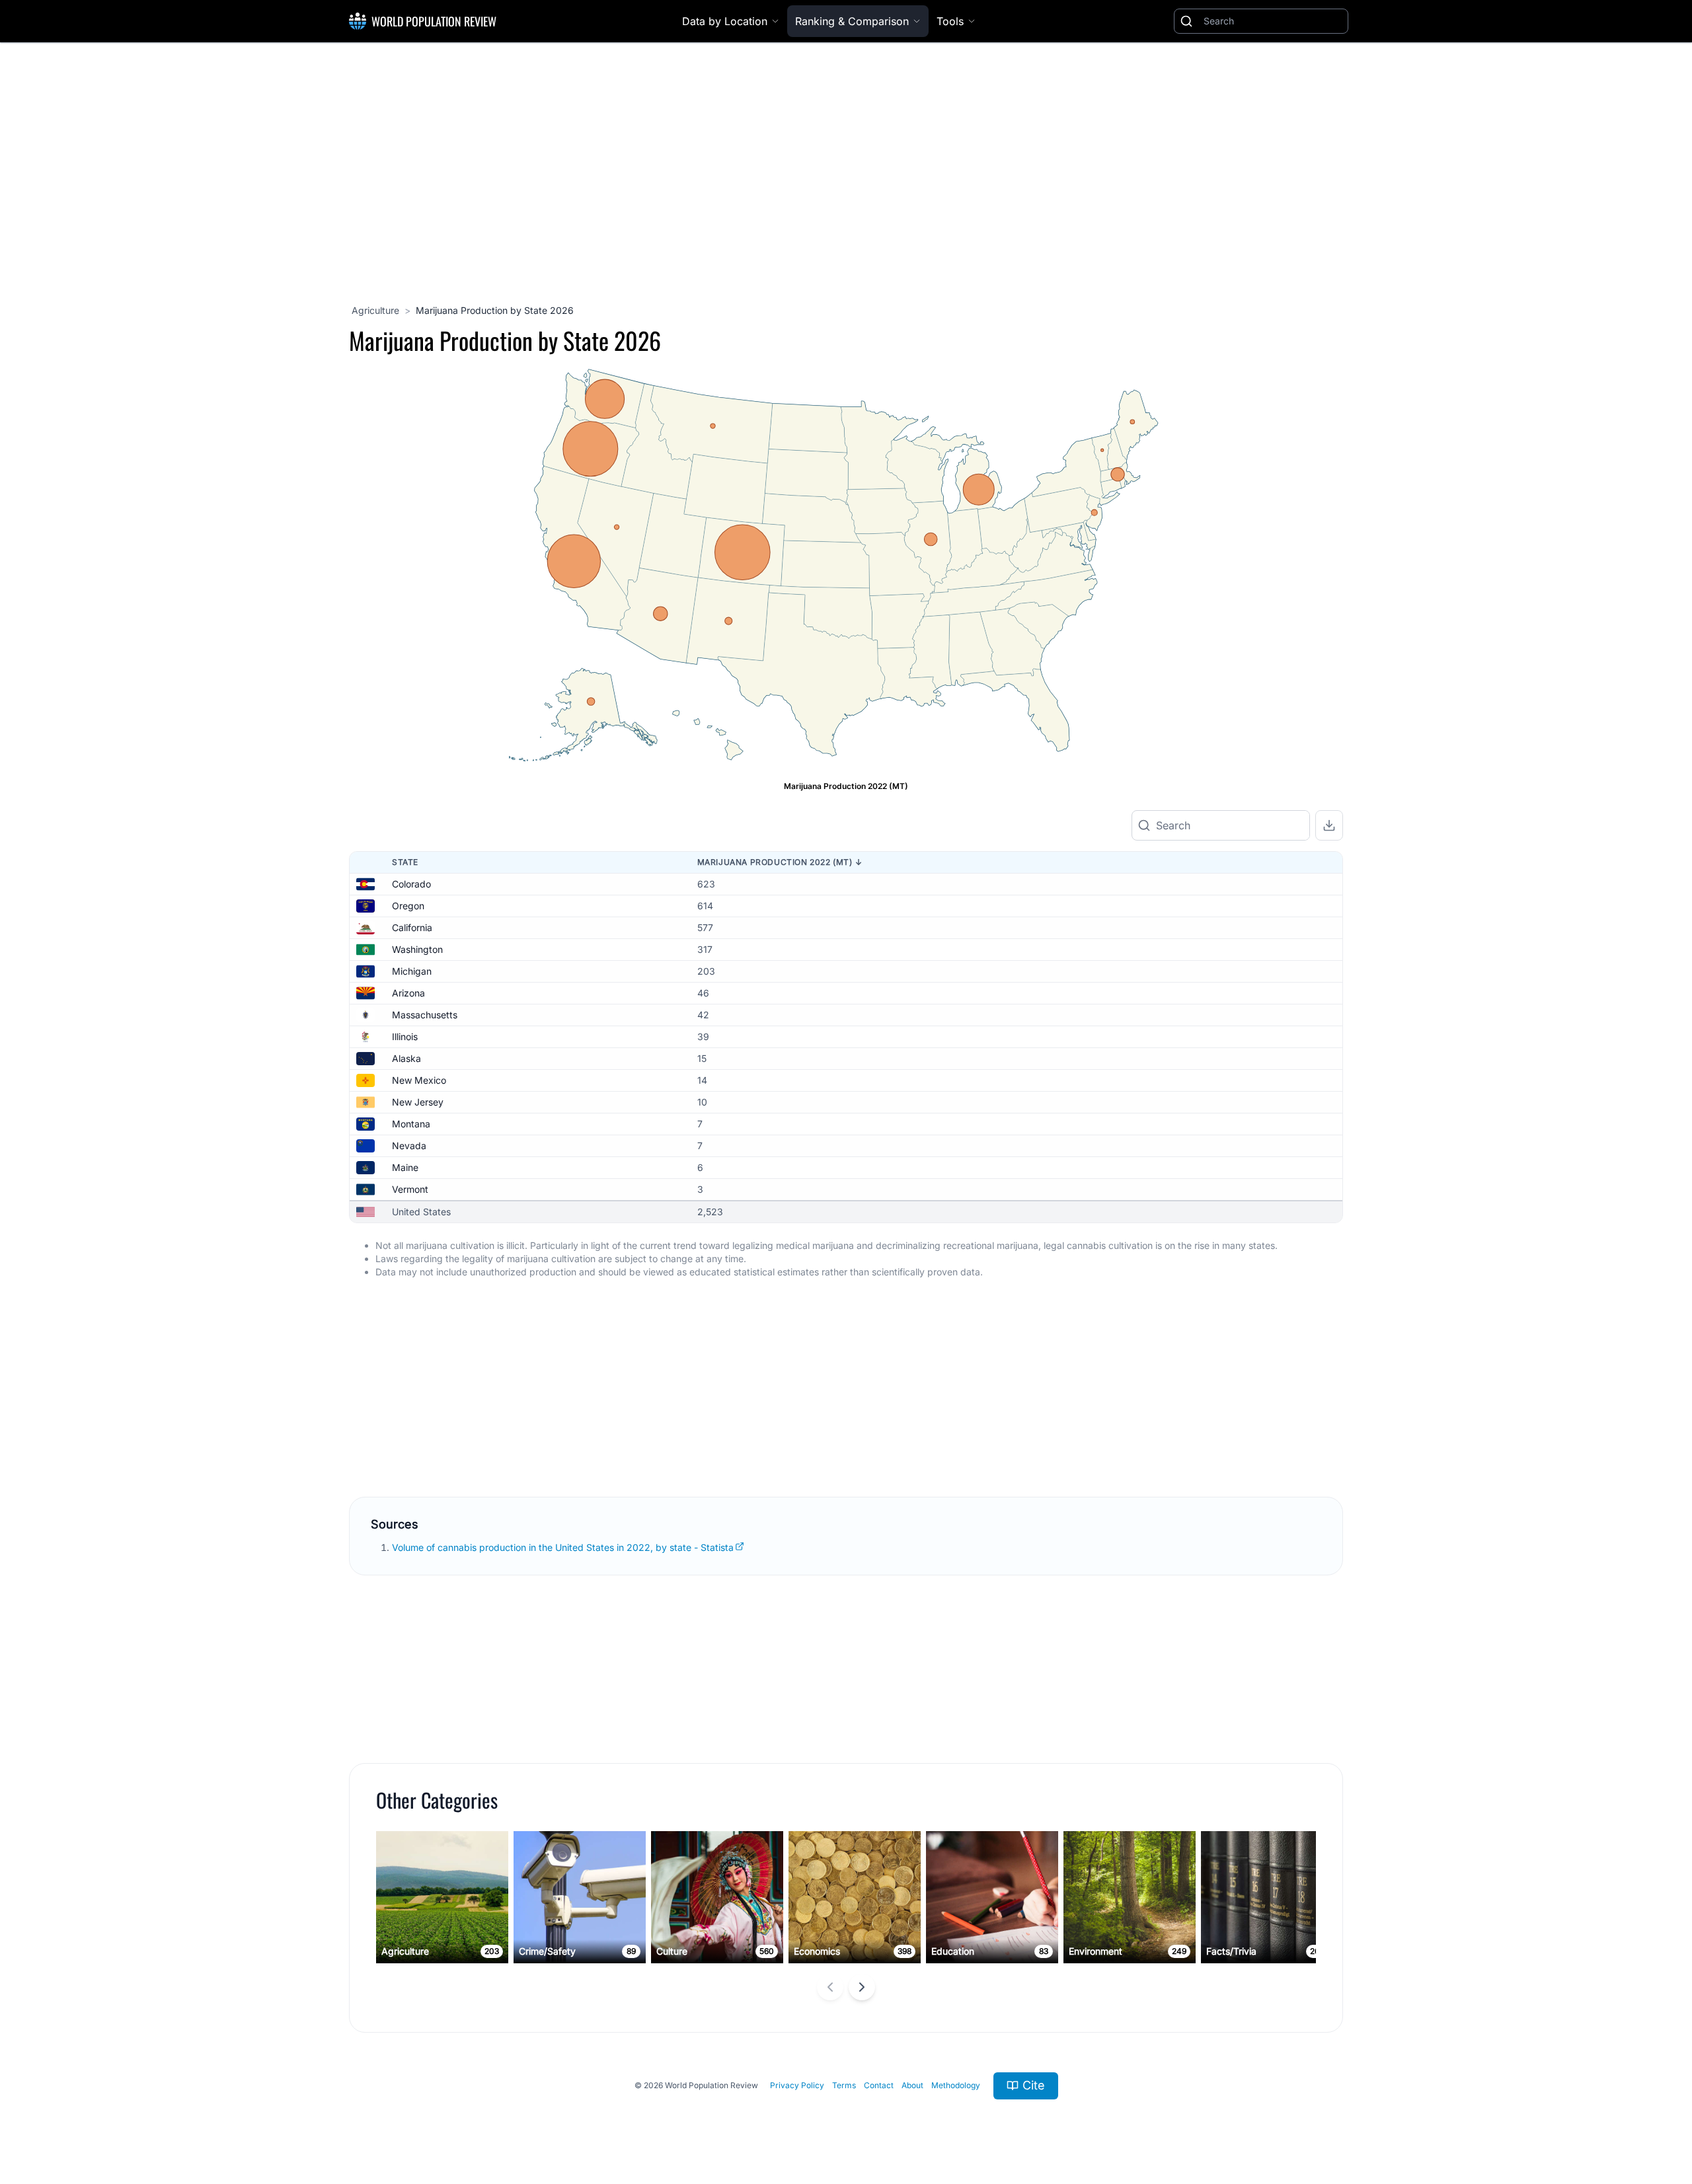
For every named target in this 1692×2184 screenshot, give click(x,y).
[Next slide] (862, 1987)
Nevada (409, 1146)
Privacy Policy (797, 2085)
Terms (844, 2085)
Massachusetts (425, 1015)
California (412, 927)
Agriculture (375, 310)
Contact (879, 2085)
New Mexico (419, 1080)
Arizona (408, 993)
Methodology (956, 2085)
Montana (411, 1124)
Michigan (412, 971)
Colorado (411, 884)
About (912, 2085)
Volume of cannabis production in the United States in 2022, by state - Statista (563, 1547)
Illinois (405, 1036)
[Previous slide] (830, 1987)
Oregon (408, 906)
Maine (405, 1167)
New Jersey (418, 1102)
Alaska (406, 1058)
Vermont (410, 1189)
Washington (417, 949)
